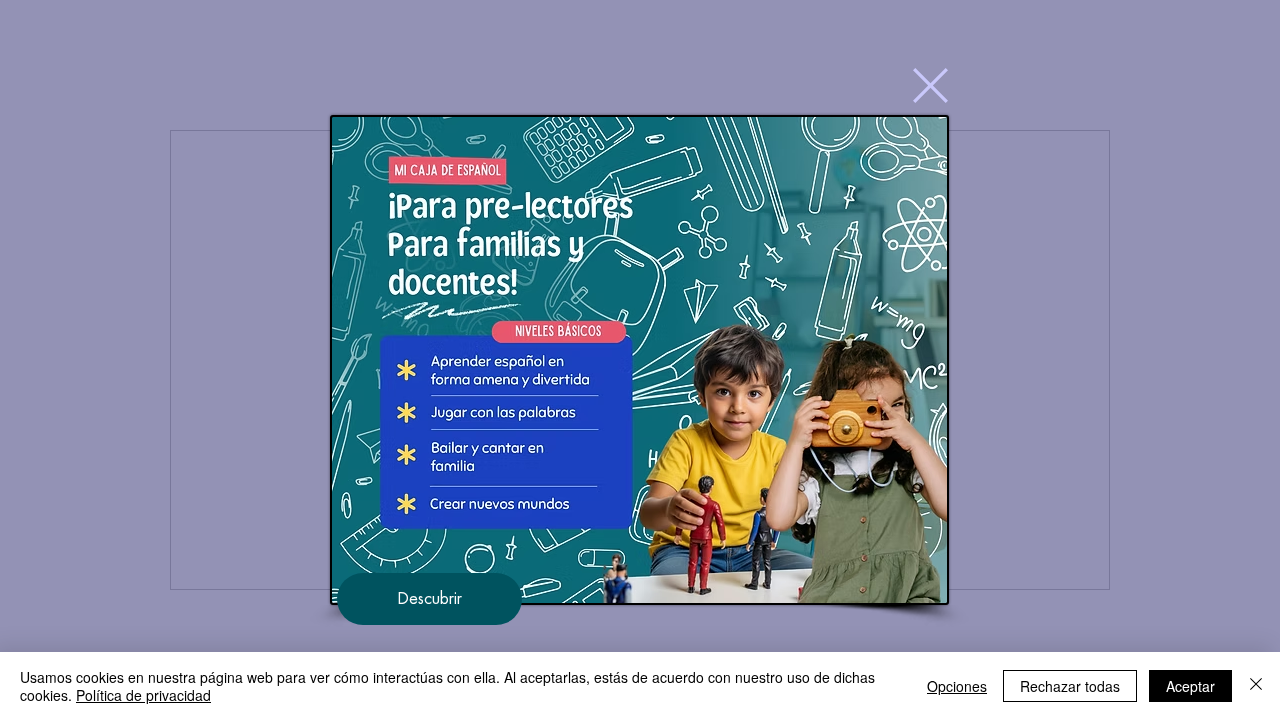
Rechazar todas (1070, 686)
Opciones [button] (957, 686)
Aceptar (1190, 686)
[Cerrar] (1256, 686)
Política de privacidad (143, 695)
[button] (930, 85)
